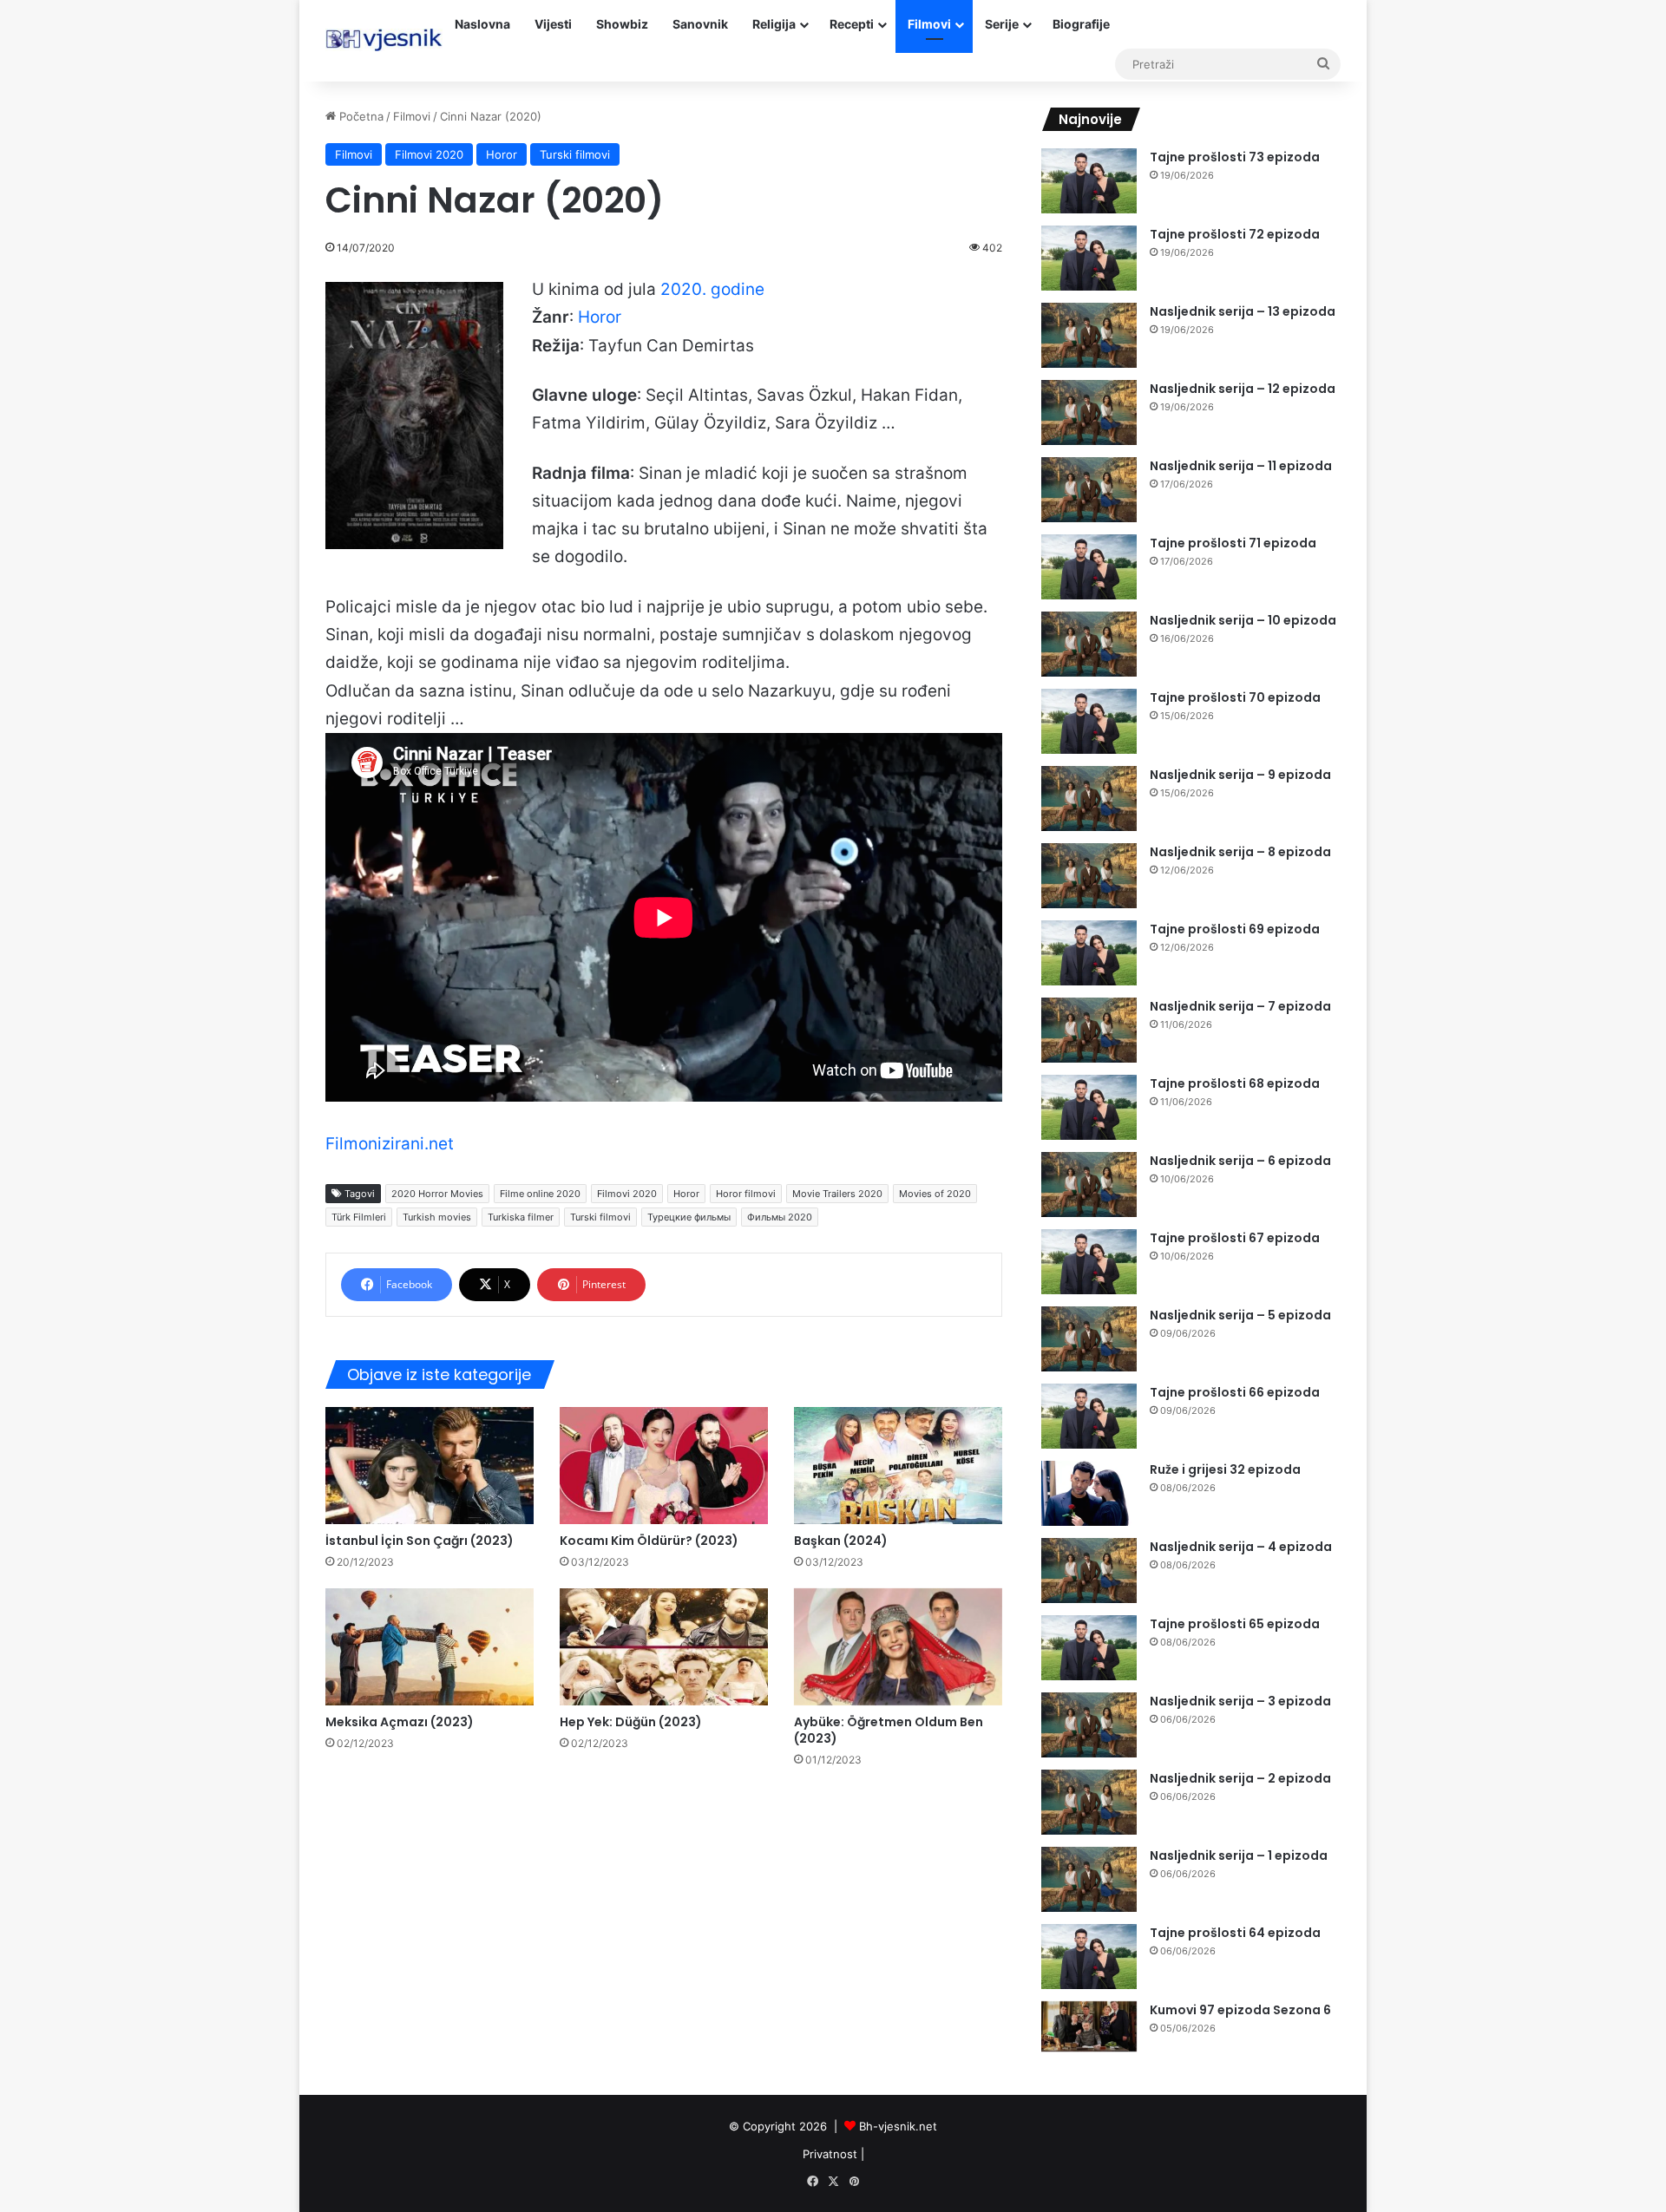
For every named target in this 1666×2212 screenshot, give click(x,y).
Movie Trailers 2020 (837, 1194)
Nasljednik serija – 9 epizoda (1240, 775)
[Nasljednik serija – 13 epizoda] (1089, 335)
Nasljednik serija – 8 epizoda (1240, 852)
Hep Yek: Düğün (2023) (631, 1722)
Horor (502, 154)
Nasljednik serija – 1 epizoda (1239, 1855)
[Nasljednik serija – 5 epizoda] (1089, 1339)
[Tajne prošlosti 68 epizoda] (1089, 1107)
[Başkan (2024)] (898, 1466)
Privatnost (830, 2154)
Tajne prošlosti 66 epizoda (1235, 1392)
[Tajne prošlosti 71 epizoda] (1089, 567)
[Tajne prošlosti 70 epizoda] (1089, 721)
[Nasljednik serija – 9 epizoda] (1089, 798)
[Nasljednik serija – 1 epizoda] (1089, 1879)
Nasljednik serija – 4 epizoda (1241, 1547)
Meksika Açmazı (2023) (400, 1722)
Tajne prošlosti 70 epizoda (1235, 697)
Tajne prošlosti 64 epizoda (1235, 1933)
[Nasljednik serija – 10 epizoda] (1089, 644)
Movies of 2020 (935, 1194)
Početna (360, 116)
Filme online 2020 (540, 1194)
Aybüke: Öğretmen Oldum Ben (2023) (889, 1730)
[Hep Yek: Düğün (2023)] (664, 1647)
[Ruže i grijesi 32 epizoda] (1089, 1493)
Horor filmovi (746, 1194)
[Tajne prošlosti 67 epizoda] (1089, 1262)
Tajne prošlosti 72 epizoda (1235, 234)
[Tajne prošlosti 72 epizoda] (1089, 258)
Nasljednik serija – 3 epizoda (1240, 1701)
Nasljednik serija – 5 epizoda (1240, 1315)
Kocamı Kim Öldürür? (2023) (649, 1541)
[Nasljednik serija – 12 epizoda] (1089, 412)
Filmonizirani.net (390, 1144)
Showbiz (622, 24)
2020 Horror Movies (437, 1194)
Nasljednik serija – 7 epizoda (1240, 1006)
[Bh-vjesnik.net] (384, 40)
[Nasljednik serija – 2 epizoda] (1089, 1802)
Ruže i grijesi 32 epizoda (1225, 1469)
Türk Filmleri (359, 1217)
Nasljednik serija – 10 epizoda (1243, 620)
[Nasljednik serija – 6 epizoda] (1089, 1185)
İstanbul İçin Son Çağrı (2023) (420, 1541)
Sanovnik (700, 24)
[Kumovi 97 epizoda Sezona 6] (1089, 2027)
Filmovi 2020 (429, 154)
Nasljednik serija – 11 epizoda (1241, 466)
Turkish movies (437, 1217)
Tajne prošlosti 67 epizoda (1235, 1238)
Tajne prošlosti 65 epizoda (1235, 1624)
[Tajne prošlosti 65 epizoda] (1089, 1648)
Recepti (852, 24)
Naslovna (482, 24)
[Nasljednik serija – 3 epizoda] (1089, 1725)
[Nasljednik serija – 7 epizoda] (1089, 1030)
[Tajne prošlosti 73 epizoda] (1089, 181)
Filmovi (929, 24)
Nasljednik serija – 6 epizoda (1240, 1161)
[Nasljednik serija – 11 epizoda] (1089, 490)
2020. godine (712, 289)
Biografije (1081, 24)
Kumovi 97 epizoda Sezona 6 (1240, 2010)
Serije (1002, 24)
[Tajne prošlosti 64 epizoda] (1089, 1957)
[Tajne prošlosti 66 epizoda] (1089, 1416)
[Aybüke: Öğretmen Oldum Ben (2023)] (898, 1647)
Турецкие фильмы (689, 1217)
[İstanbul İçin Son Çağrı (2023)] (430, 1466)
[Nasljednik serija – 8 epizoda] (1089, 876)
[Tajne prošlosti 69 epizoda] (1089, 953)
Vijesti (553, 24)
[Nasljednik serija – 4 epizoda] (1089, 1571)
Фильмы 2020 (780, 1217)
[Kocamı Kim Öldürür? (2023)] (664, 1466)
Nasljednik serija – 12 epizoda (1243, 389)
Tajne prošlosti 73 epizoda (1235, 157)
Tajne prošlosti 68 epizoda (1235, 1083)
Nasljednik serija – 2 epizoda (1240, 1778)
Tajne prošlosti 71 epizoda (1233, 543)
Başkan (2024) (841, 1541)
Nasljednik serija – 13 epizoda (1243, 311)
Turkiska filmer (521, 1217)
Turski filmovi (575, 154)
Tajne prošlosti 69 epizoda (1235, 929)
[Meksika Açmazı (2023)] (430, 1647)
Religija (774, 24)
